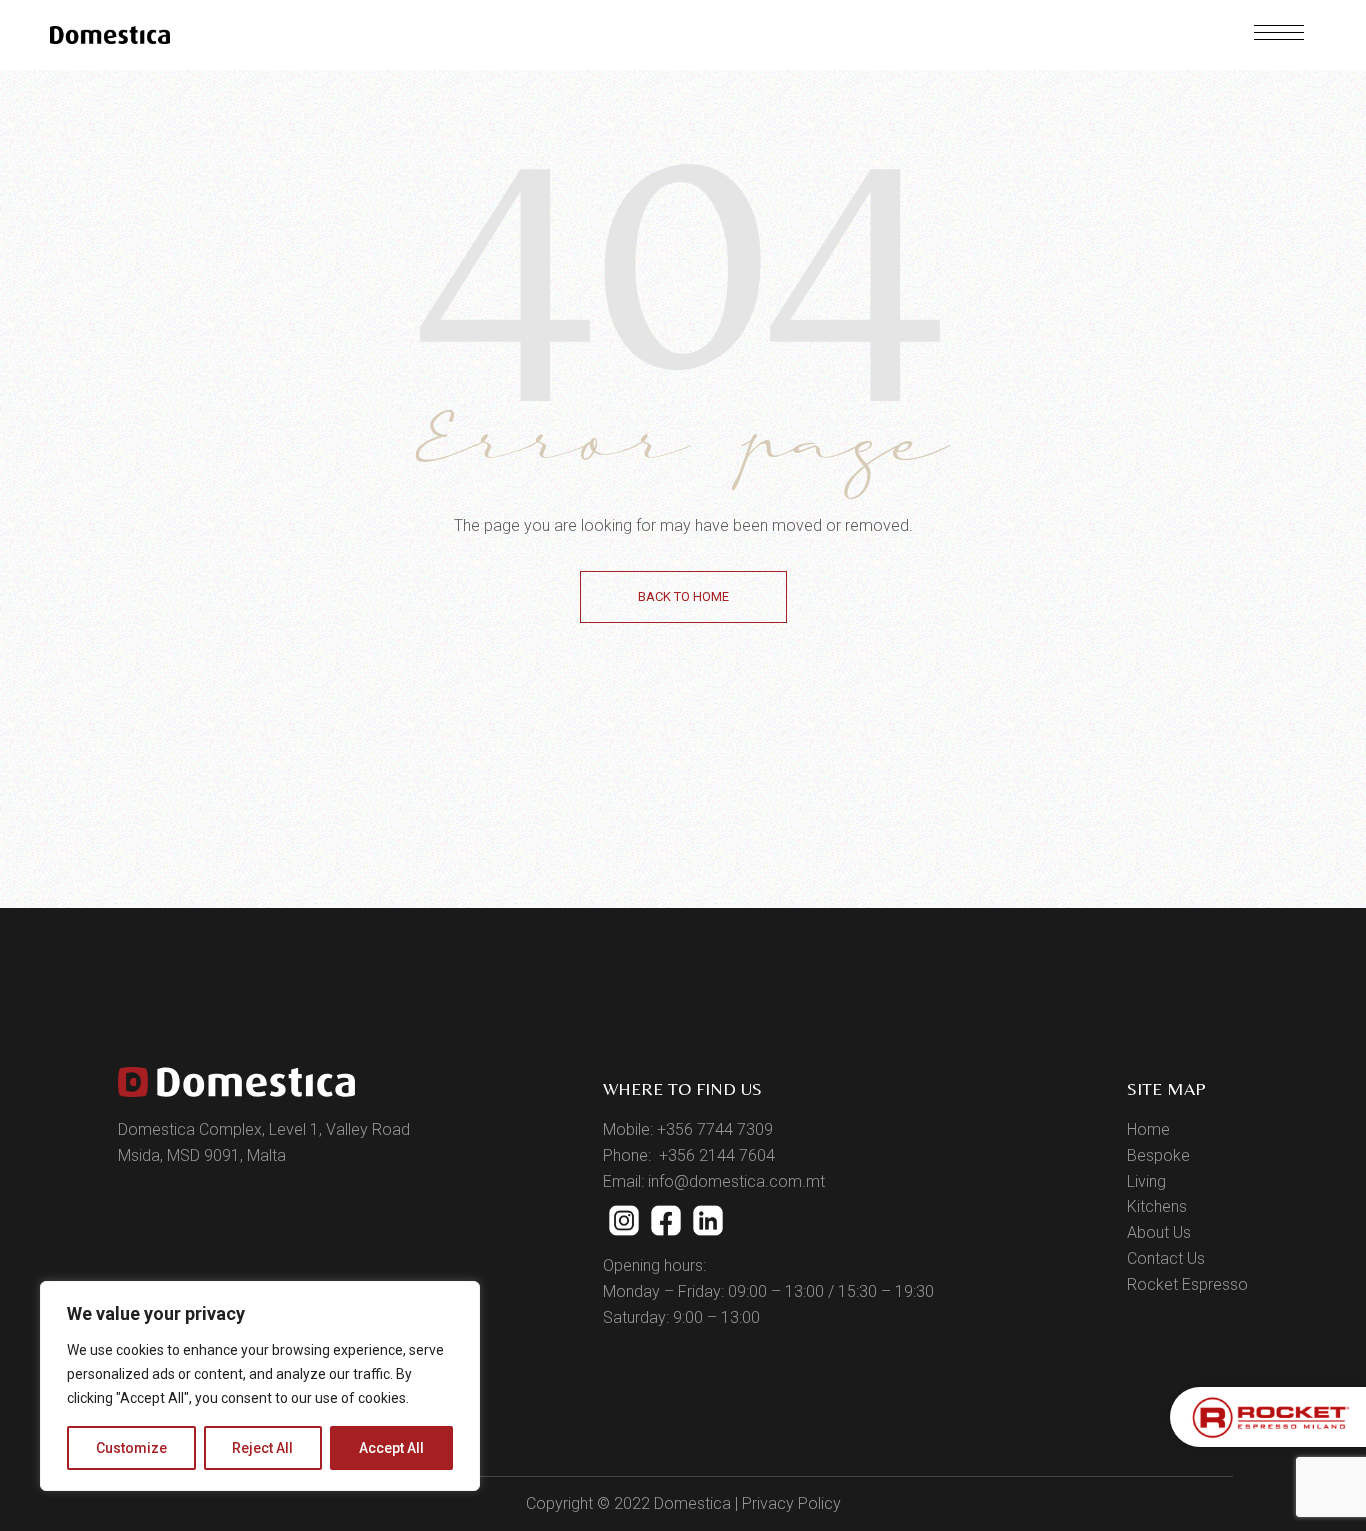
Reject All (262, 1448)
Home (1148, 1129)
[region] (260, 1386)
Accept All (391, 1448)
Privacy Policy (791, 1503)
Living (1146, 1181)
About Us (1159, 1232)
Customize (131, 1448)
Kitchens (1157, 1206)
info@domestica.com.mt (736, 1181)
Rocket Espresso (1187, 1284)
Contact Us (1166, 1258)
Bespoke (1158, 1155)
